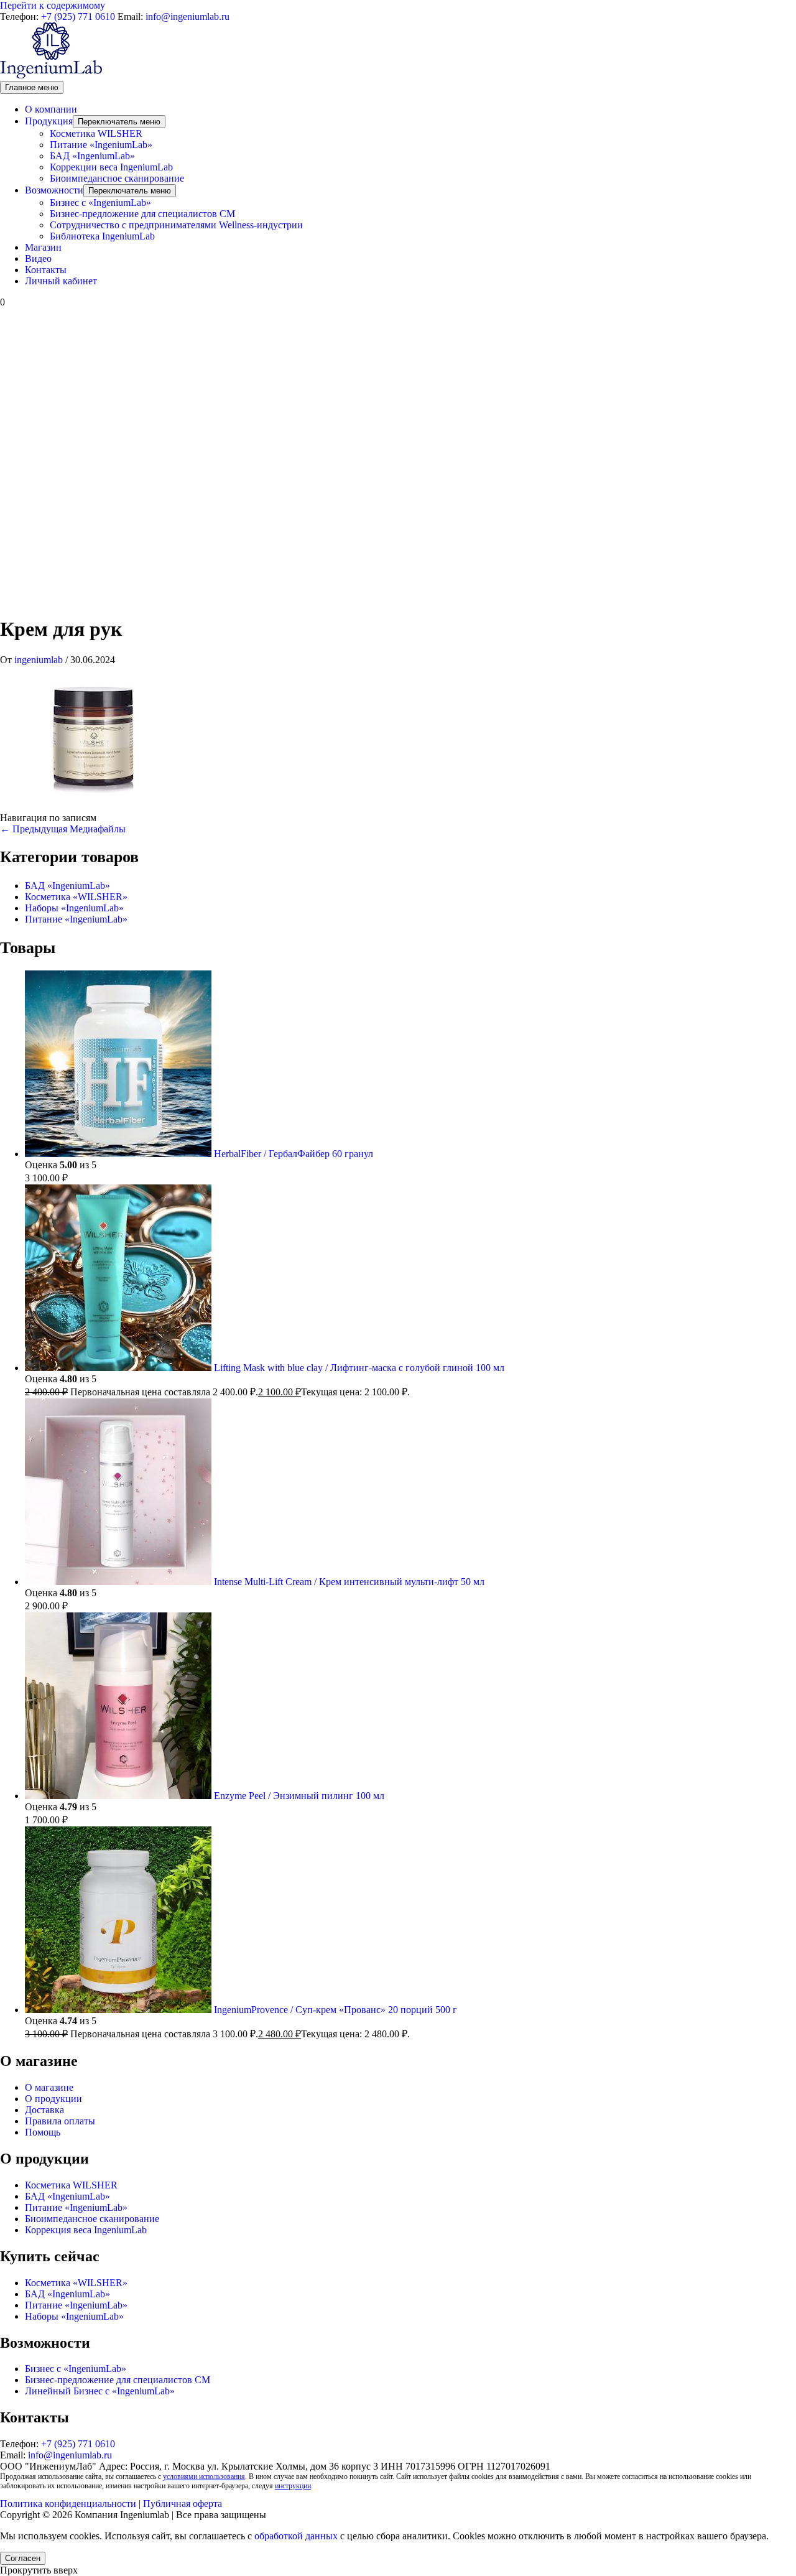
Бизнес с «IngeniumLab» (100, 202)
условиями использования (204, 2476)
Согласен (23, 2558)
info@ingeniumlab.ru (187, 16)
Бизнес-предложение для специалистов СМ (142, 214)
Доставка (44, 2110)
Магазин (43, 247)
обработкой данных (296, 2536)
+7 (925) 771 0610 (78, 16)
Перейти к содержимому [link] (53, 5)
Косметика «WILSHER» (76, 897)
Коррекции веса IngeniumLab (111, 167)
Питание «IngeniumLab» (101, 145)
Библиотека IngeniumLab (102, 236)
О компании (51, 109)
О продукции (53, 2099)
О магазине (49, 2087)
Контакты (46, 270)
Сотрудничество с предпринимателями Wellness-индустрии (176, 225)
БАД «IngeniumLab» (92, 156)
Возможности (54, 190)
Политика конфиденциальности (68, 2504)
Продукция (49, 121)
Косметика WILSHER (96, 133)
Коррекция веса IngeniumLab (86, 2230)
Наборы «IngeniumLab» (74, 908)
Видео (38, 258)
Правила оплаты (60, 2121)
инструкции (293, 2486)
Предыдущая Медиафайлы (63, 829)
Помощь (43, 2132)
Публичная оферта (183, 2504)
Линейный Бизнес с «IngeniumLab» (100, 2391)
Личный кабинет (61, 281)
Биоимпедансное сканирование (117, 178)
